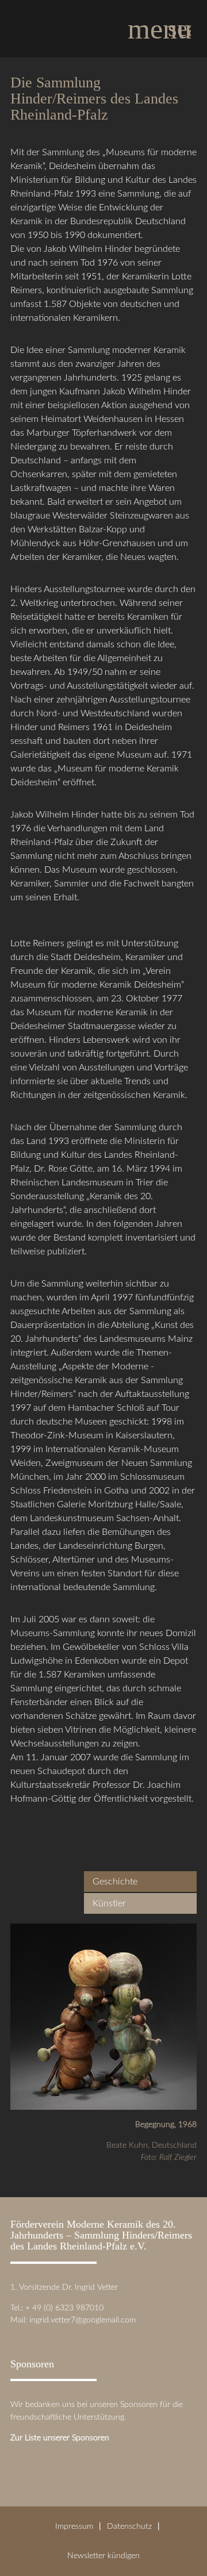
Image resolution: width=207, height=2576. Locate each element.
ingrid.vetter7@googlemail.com (83, 2320)
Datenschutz (129, 2526)
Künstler (109, 1903)
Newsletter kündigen (103, 2556)
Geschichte (115, 1882)
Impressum (74, 2526)
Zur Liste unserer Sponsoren (60, 2438)
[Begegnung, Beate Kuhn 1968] (103, 2103)
